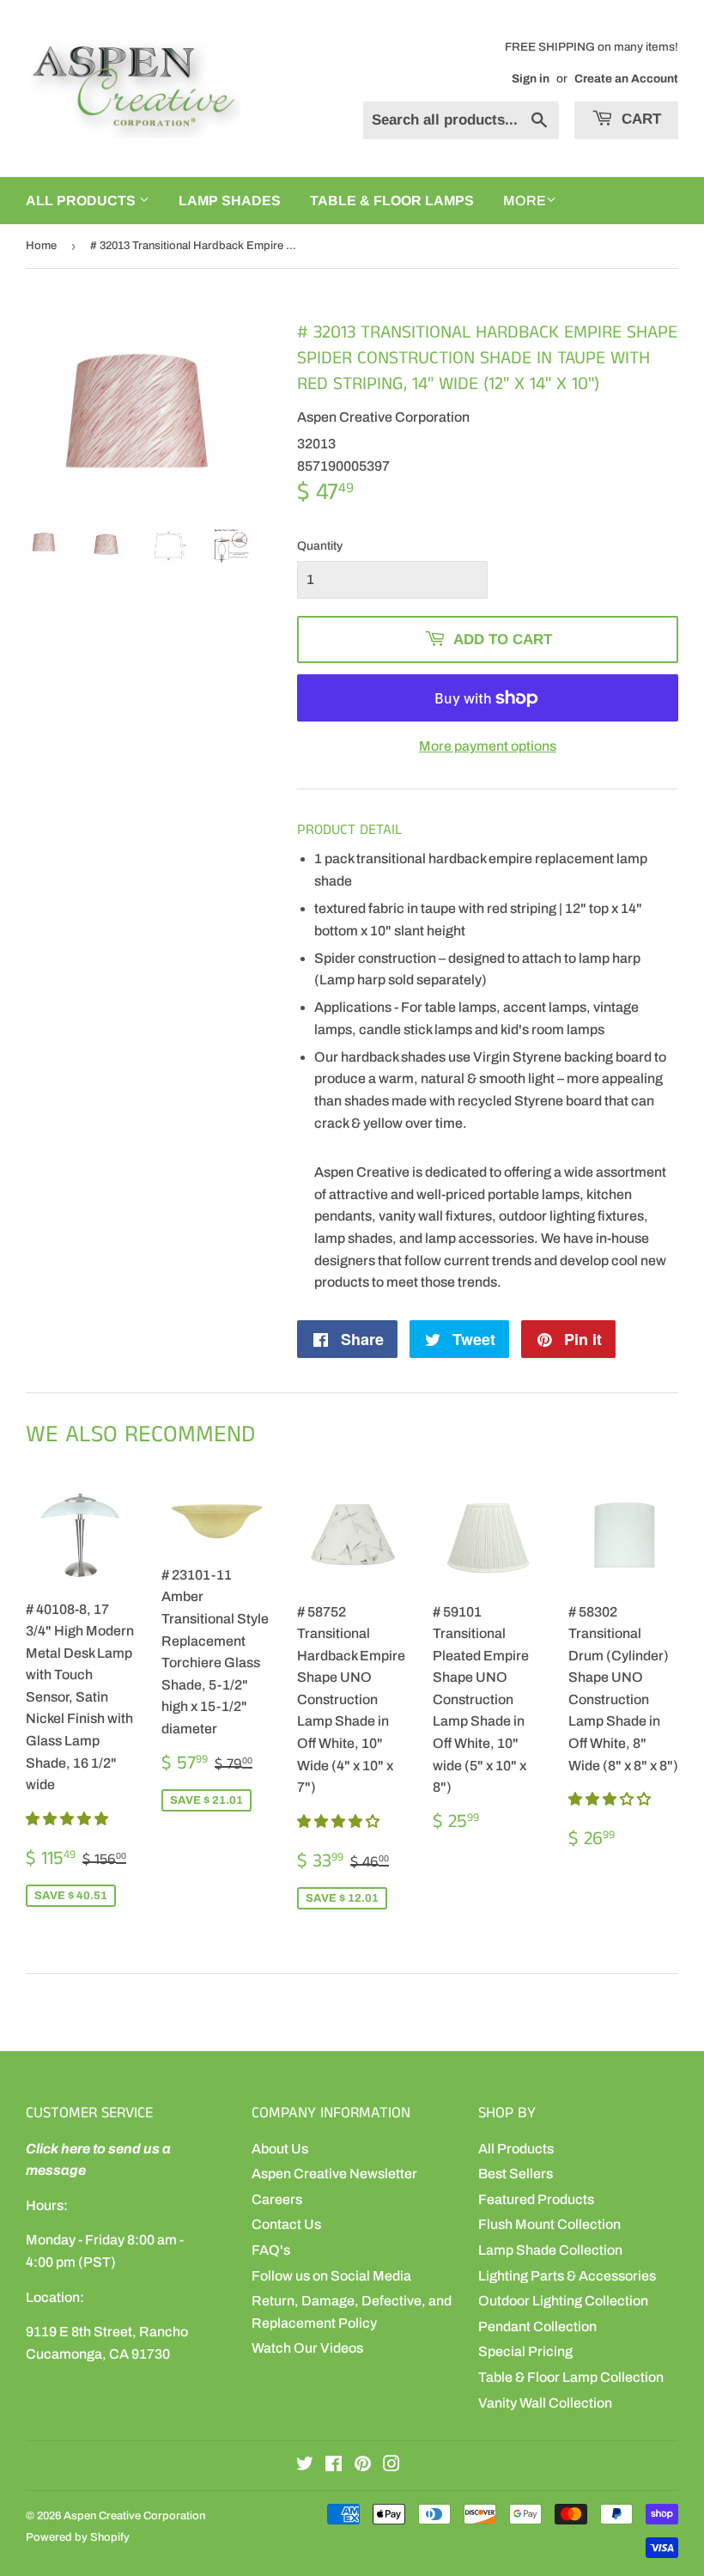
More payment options (488, 746)
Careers (277, 2199)
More (525, 201)
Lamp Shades (230, 201)
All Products (516, 2149)
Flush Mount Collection (549, 2224)
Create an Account (626, 79)
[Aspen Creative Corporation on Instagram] (391, 2466)
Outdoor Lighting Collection (563, 2301)
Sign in (531, 79)
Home (41, 246)
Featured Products (536, 2199)
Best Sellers (516, 2174)
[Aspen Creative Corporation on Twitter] (305, 2466)
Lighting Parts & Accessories (567, 2276)
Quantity (320, 546)
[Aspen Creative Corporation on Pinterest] (363, 2466)
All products (82, 201)
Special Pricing (525, 2351)
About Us (280, 2149)
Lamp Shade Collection (550, 2250)
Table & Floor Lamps (392, 201)
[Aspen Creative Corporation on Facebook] (334, 2466)
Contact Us (286, 2224)
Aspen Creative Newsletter (334, 2174)
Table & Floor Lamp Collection (571, 2377)
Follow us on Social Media (331, 2276)
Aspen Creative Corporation (134, 2516)
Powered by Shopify (78, 2537)
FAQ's (271, 2250)
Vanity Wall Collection (545, 2403)
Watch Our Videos (307, 2348)
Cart (639, 119)
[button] (68, 1819)
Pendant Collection (537, 2326)
